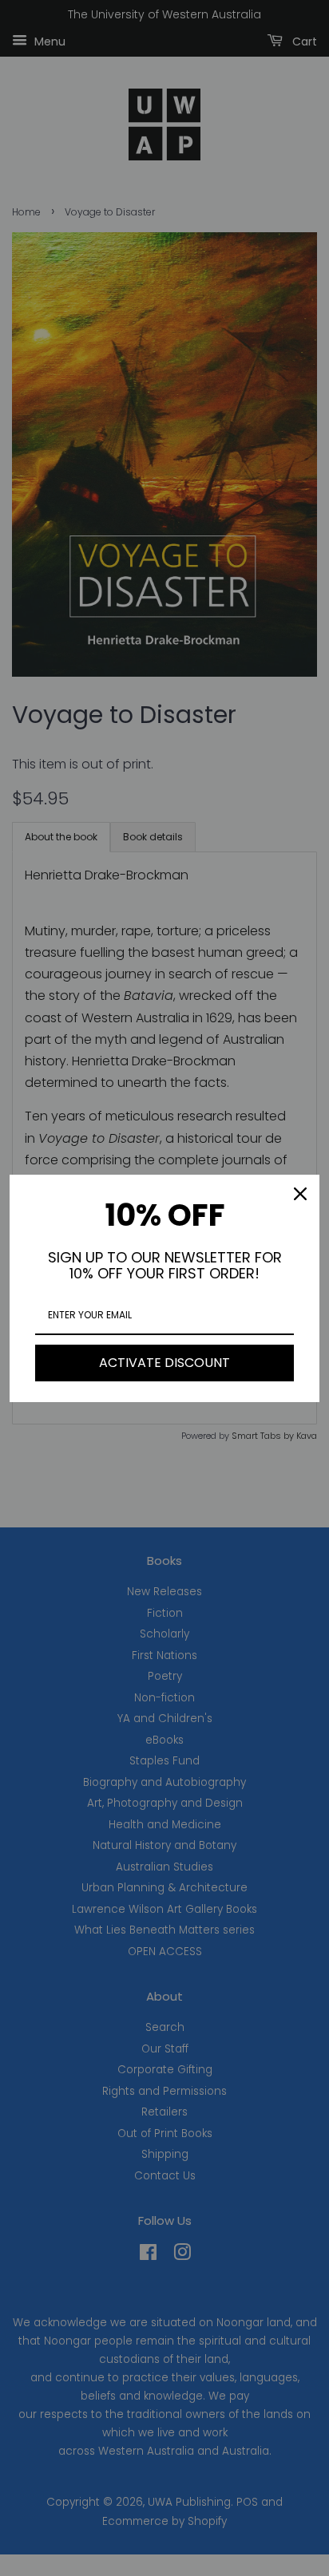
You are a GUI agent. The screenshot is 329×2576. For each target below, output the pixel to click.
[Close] (300, 1194)
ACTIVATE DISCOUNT (164, 1363)
